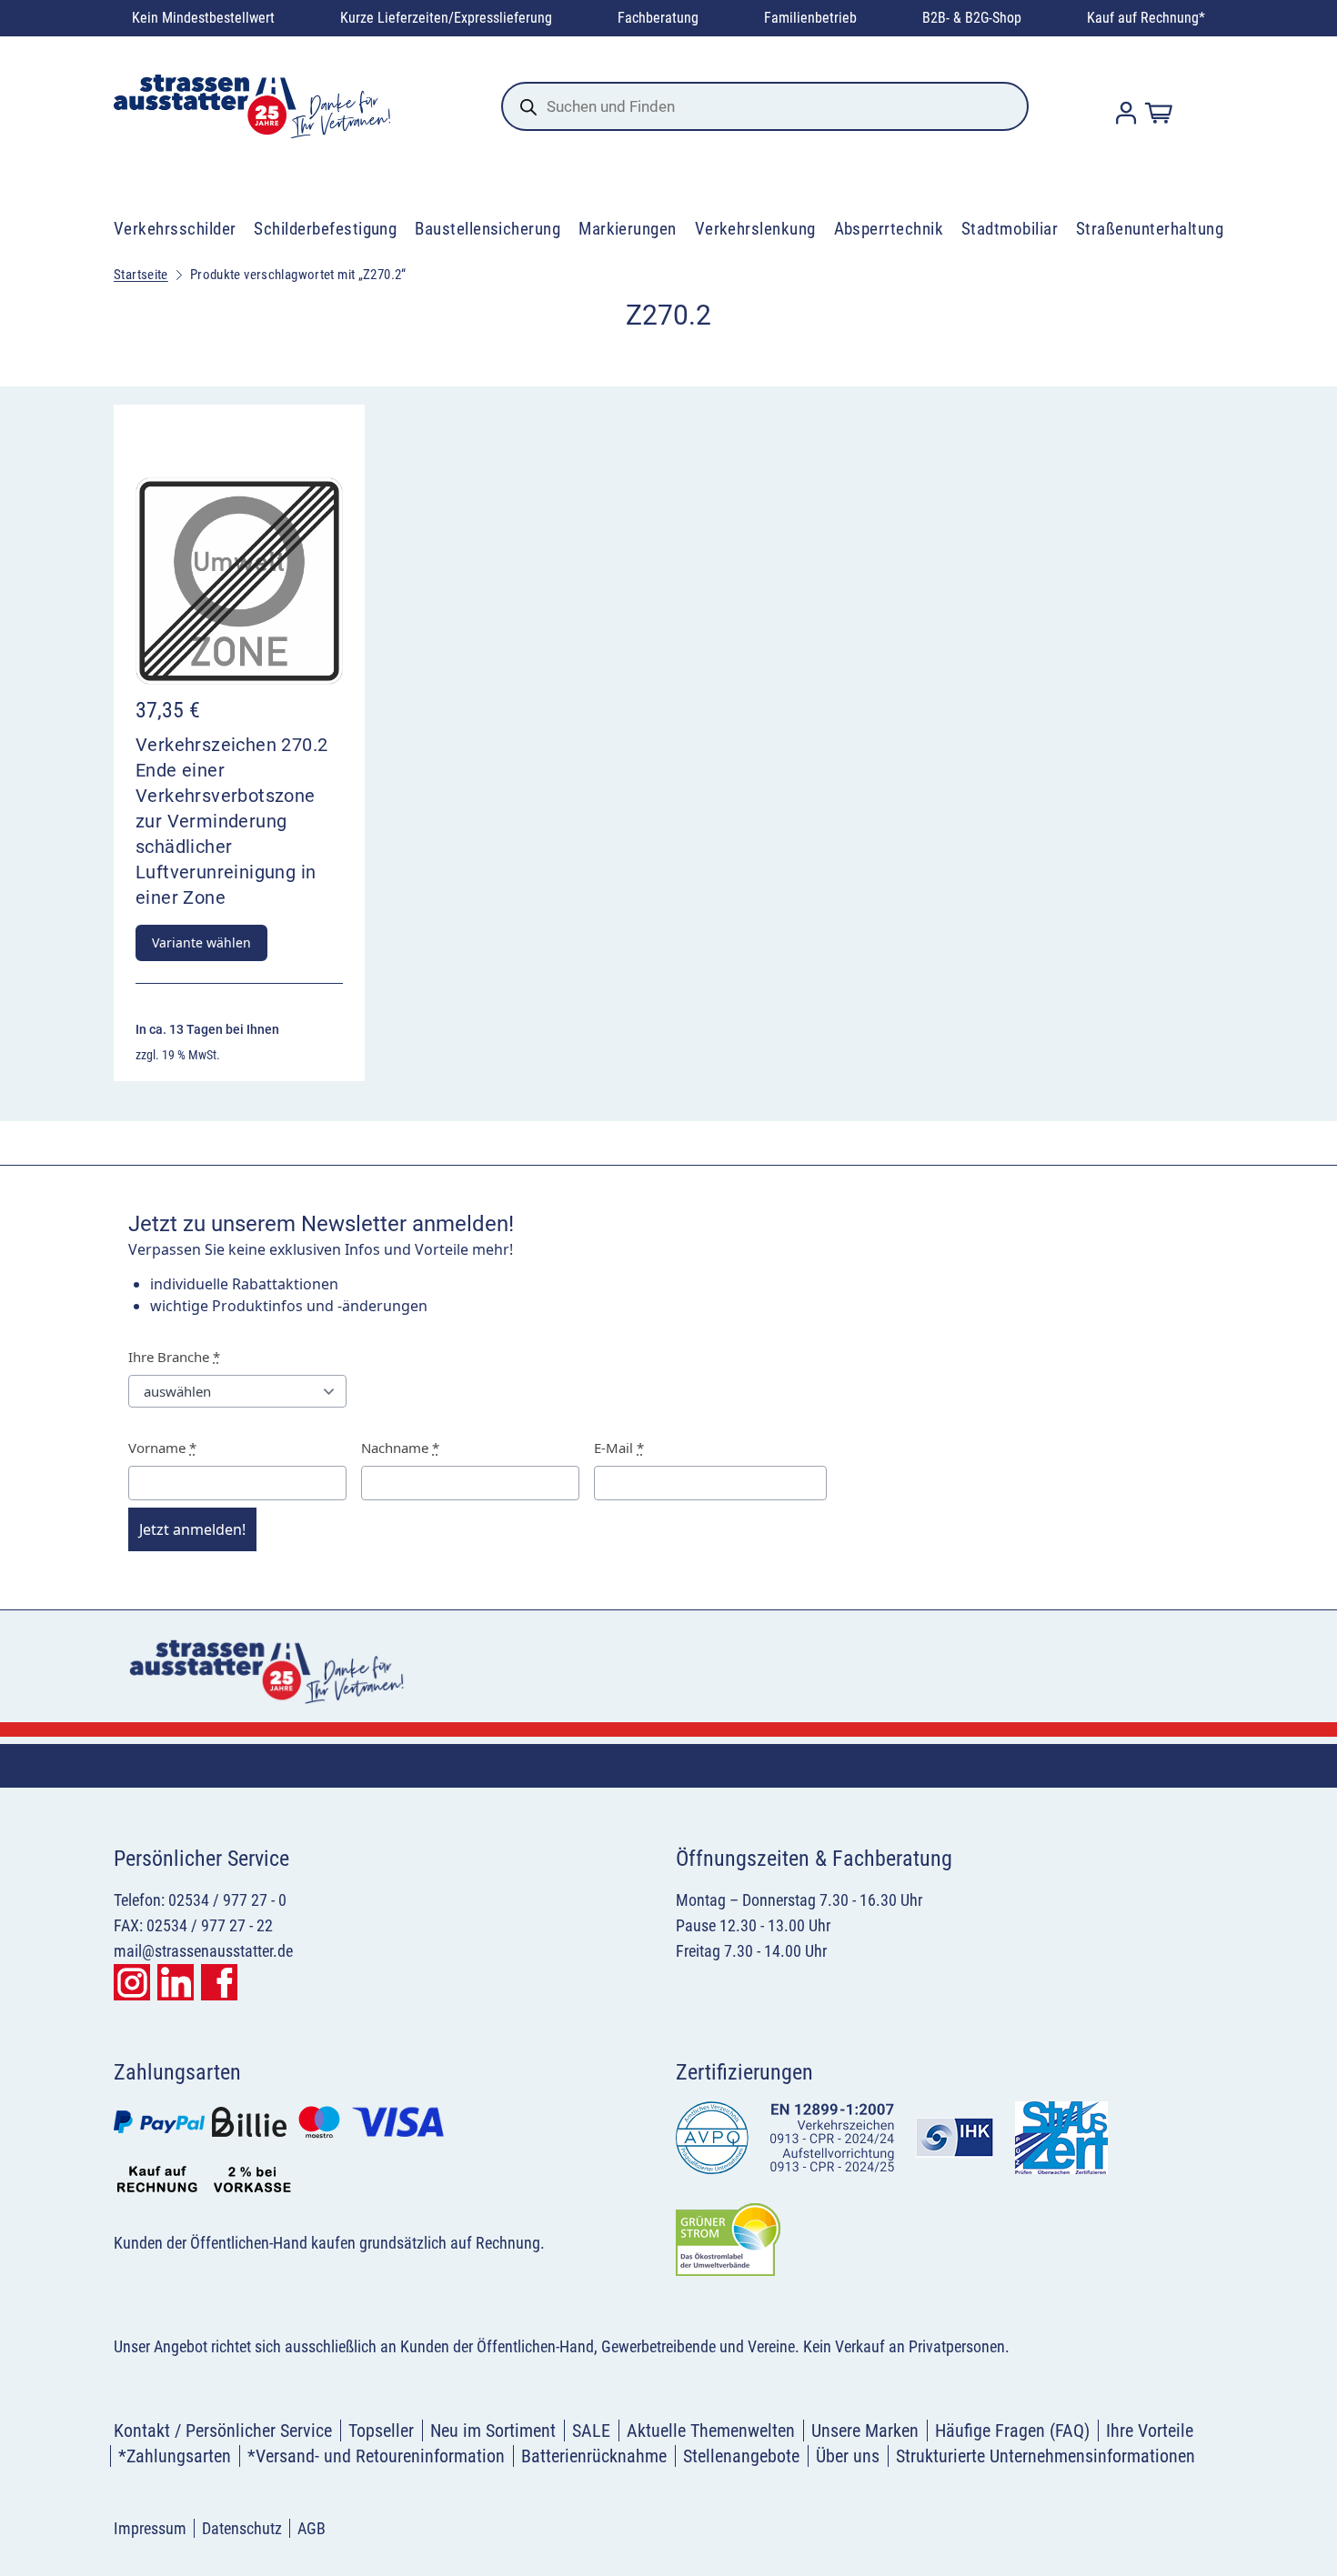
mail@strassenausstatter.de (203, 1951)
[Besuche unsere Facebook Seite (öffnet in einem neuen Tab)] (219, 1982)
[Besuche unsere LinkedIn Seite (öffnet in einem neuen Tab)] (176, 1982)
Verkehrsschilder (175, 229)
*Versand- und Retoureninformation (376, 2456)
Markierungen (628, 229)
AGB (312, 2528)
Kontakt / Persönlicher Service (223, 2431)
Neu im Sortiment (493, 2431)
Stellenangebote (741, 2456)
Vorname (162, 1448)
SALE (591, 2431)
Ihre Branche (174, 1357)
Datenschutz (242, 2528)
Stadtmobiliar (1010, 229)
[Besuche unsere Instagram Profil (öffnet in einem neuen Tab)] (132, 1982)
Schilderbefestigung (325, 229)
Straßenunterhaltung (1150, 229)
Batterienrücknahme (594, 2456)
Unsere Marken (865, 2431)
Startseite (141, 275)
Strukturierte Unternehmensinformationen (1045, 2456)
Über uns (848, 2456)
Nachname (400, 1448)
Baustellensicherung (488, 229)
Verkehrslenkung (755, 229)
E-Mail (619, 1448)
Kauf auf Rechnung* (1146, 18)
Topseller (381, 2431)
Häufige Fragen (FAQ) (1012, 2431)
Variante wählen (201, 942)
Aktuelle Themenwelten (711, 2431)
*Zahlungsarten (175, 2456)
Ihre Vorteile (1150, 2431)
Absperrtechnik (889, 229)
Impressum (150, 2528)
